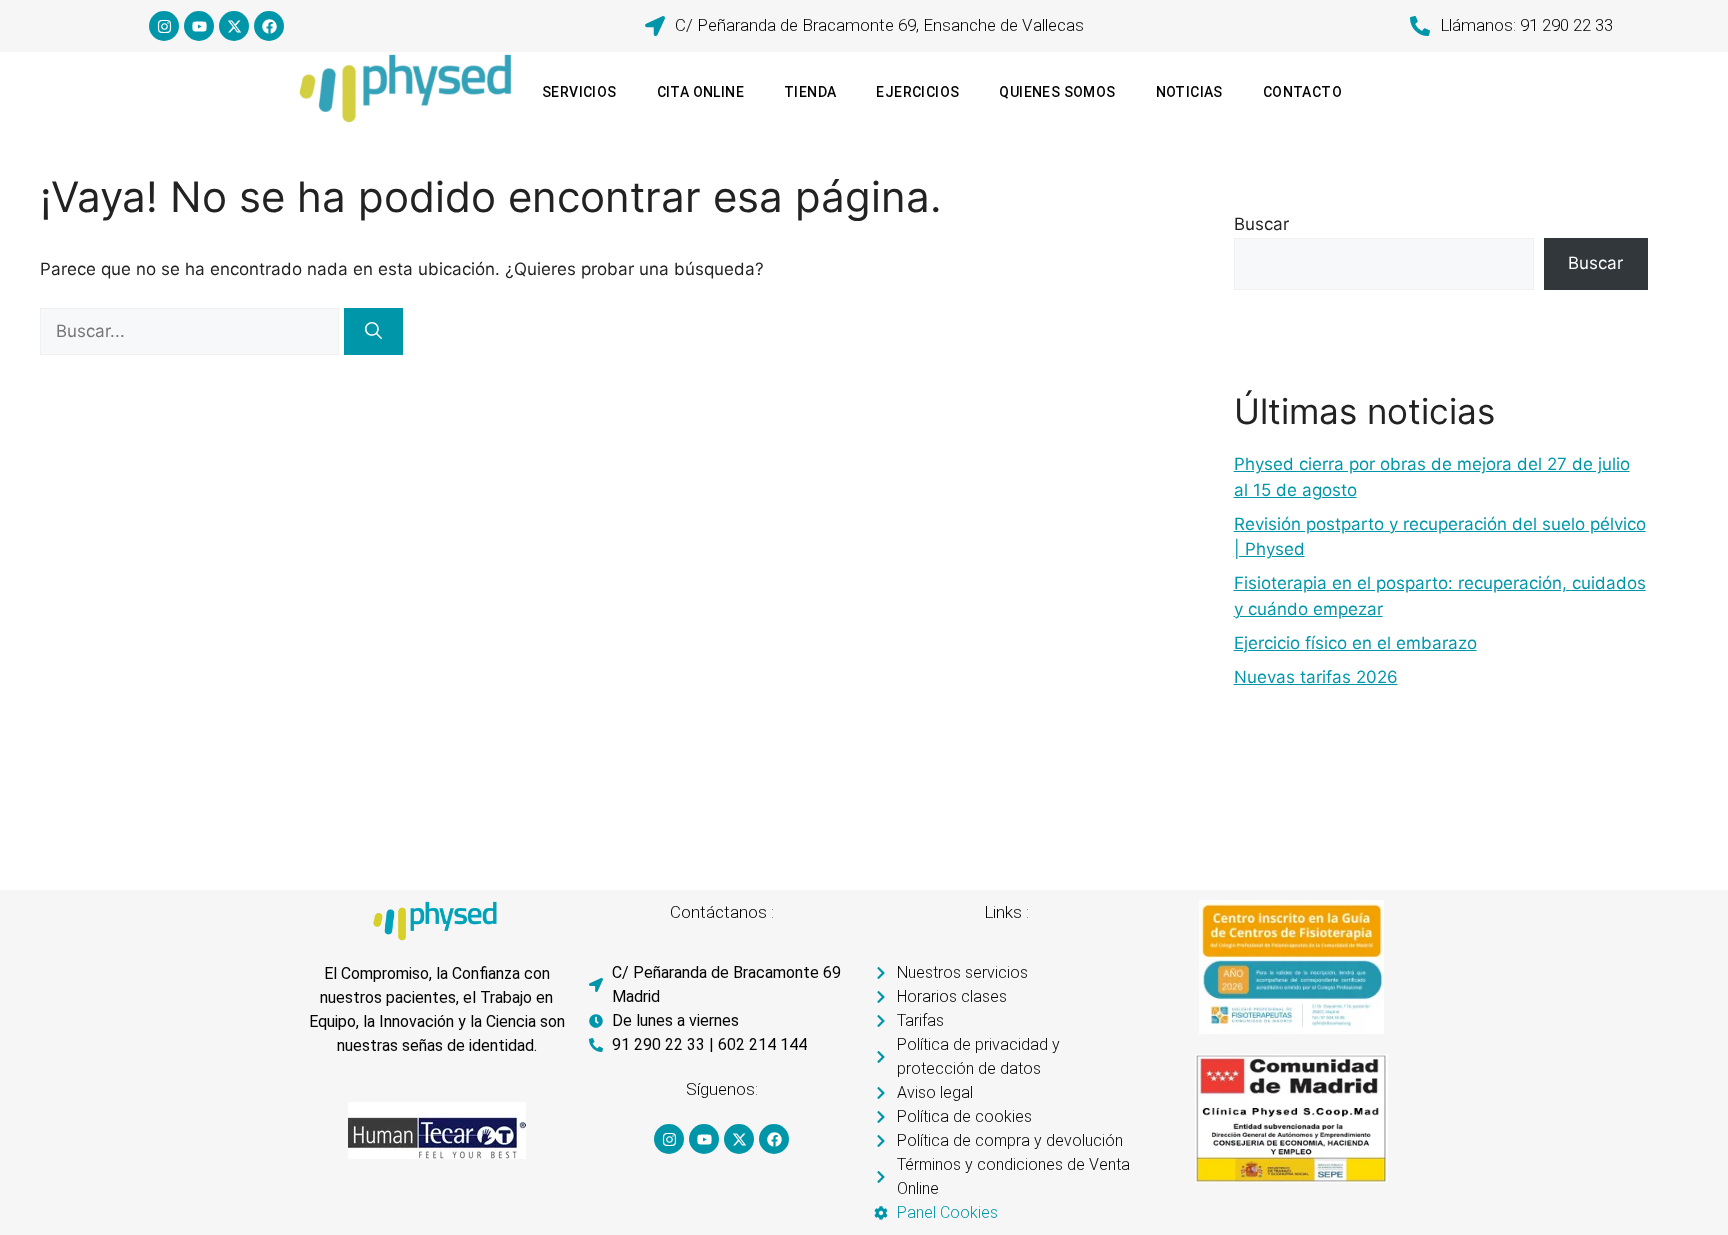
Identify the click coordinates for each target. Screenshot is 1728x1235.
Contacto (1302, 92)
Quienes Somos (1057, 92)
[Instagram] (164, 26)
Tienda (810, 92)
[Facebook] (269, 26)
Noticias (1189, 92)
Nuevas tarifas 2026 (1316, 677)
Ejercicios (917, 92)
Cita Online (700, 92)
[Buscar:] (192, 331)
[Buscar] (373, 332)
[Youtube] (199, 26)
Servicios (579, 92)
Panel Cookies (947, 1212)
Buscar (1261, 224)
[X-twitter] (234, 26)
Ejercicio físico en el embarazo (1355, 643)
